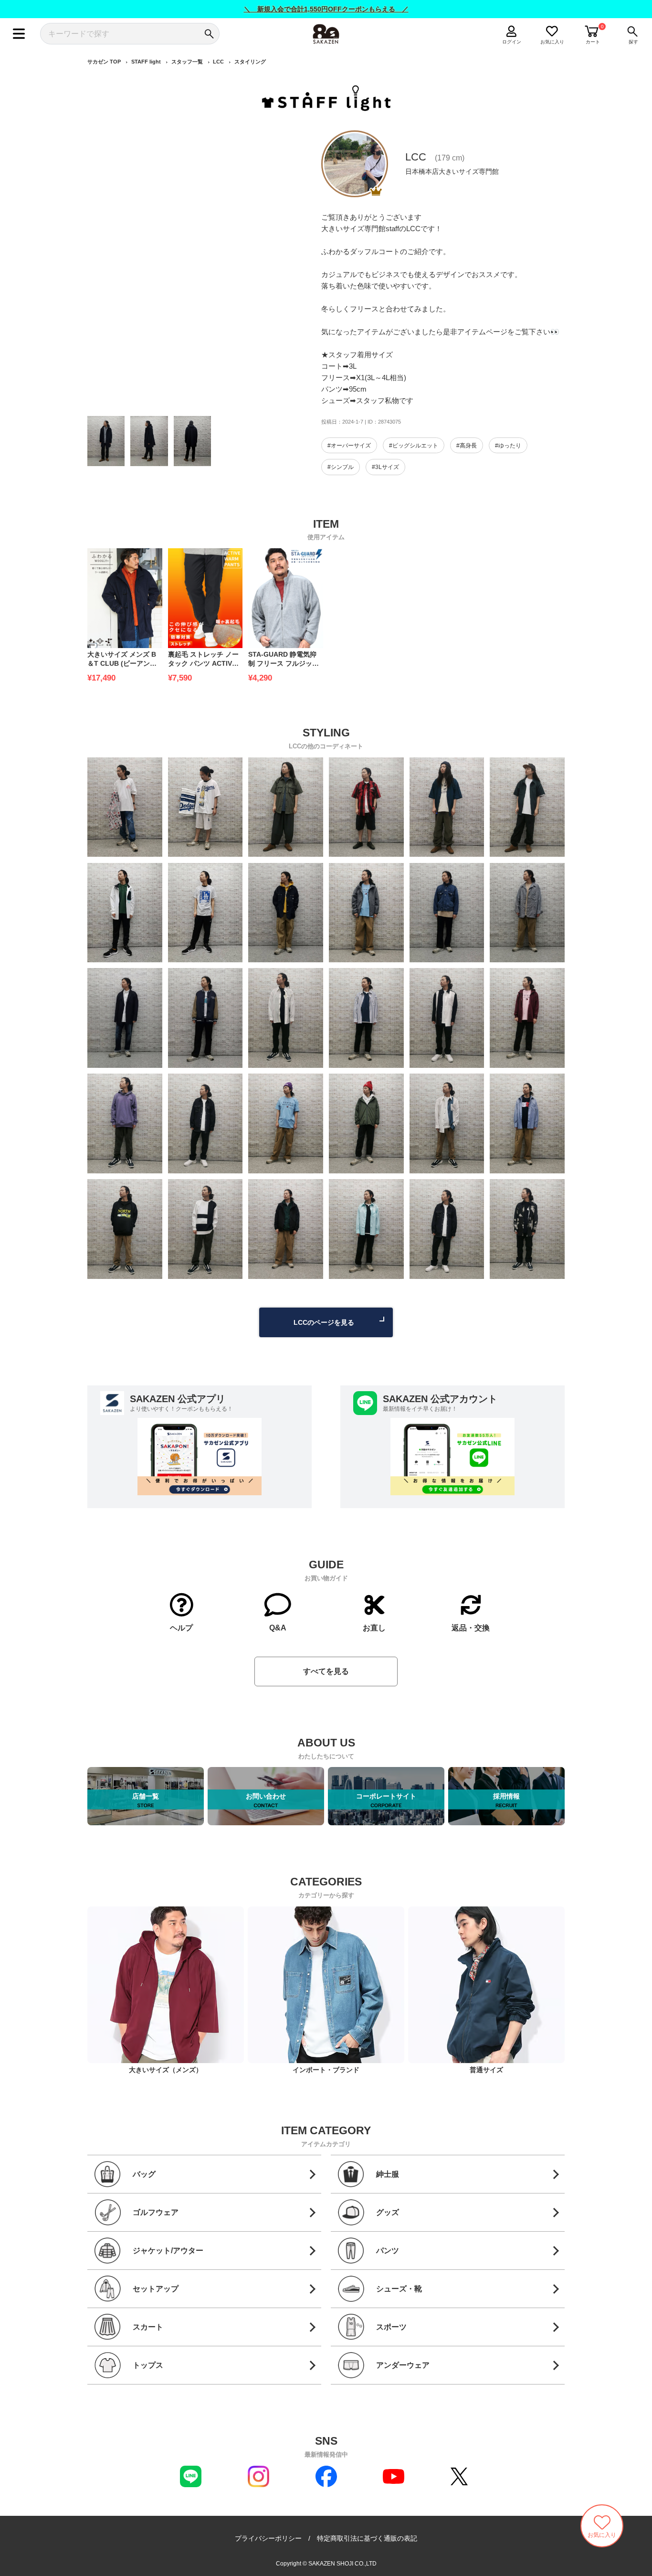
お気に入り (552, 42)
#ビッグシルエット (414, 446)
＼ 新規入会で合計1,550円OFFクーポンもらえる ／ (326, 9)
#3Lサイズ (385, 467)
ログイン (512, 42)
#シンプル (341, 467)
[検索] (209, 34)
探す (633, 42)
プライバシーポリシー (268, 2538)
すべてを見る (326, 1671)
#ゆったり (508, 446)
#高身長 (467, 446)
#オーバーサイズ (349, 446)
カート (593, 42)
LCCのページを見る (324, 1322)
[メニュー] (19, 34)
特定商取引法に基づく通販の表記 (367, 2538)
